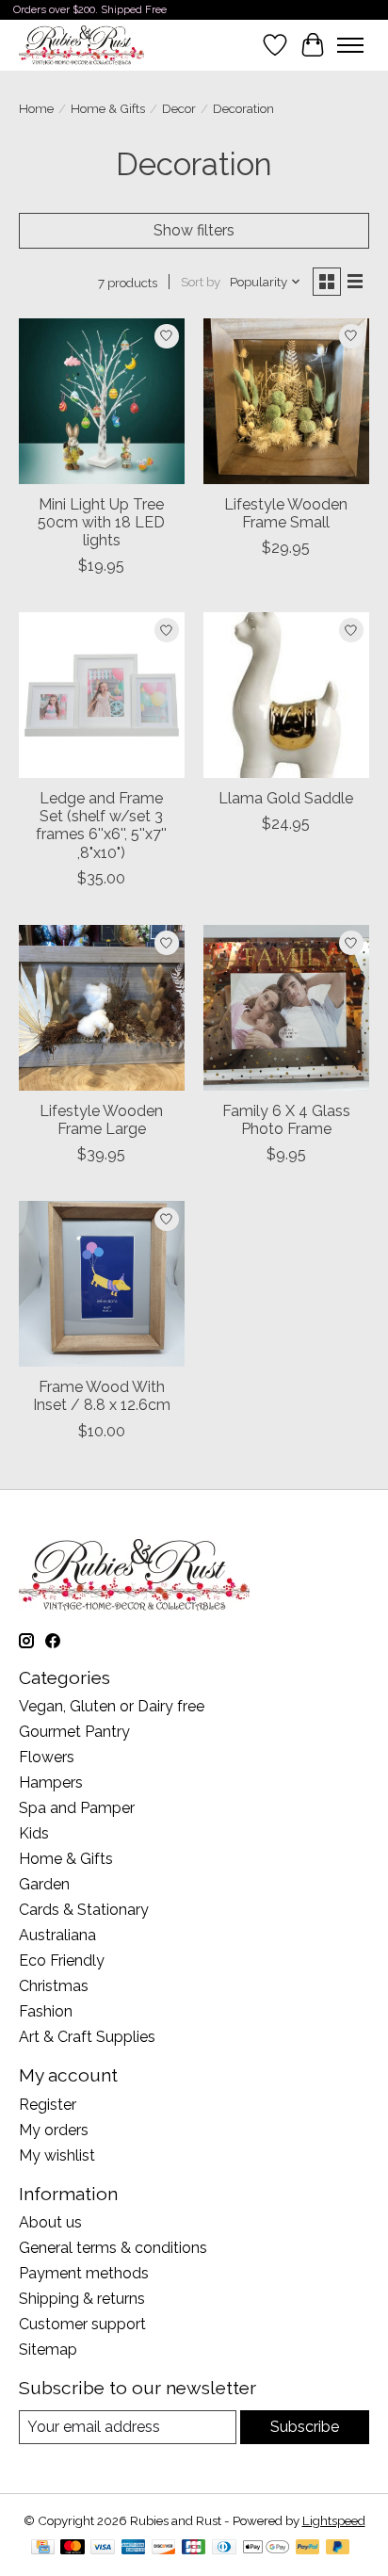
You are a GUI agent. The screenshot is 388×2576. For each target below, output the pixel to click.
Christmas (54, 1986)
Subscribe (305, 2427)
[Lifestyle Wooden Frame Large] (102, 1008)
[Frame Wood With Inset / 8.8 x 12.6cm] (102, 1284)
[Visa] (103, 2548)
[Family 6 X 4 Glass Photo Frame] (286, 1008)
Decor (179, 108)
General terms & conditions (113, 2248)
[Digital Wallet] (266, 2548)
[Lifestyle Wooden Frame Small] (286, 401)
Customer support (82, 2324)
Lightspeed (334, 2520)
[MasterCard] (73, 2548)
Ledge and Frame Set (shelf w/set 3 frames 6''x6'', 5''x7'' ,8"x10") (101, 826)
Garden (44, 1884)
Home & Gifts (108, 108)
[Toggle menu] (350, 45)
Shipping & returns (82, 2299)
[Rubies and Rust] (81, 45)
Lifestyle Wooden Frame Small (286, 513)
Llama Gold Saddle (286, 798)
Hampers (51, 1782)
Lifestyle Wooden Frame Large (101, 1120)
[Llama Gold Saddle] (286, 695)
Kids (34, 1833)
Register (48, 2105)
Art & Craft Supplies (87, 2037)
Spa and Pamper (77, 1808)
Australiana (57, 1935)
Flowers (47, 1757)
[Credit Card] (43, 2548)
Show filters (194, 230)
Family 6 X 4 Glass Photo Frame (286, 1120)
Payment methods (84, 2273)
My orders (54, 2130)
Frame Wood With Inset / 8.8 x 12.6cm (102, 1396)
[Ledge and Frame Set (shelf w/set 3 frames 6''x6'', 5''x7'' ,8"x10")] (102, 695)
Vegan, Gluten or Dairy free (112, 1706)
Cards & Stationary (84, 1910)
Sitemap (48, 2349)
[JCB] (194, 2548)
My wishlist (57, 2155)
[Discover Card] (164, 2548)
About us (50, 2222)
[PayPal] (308, 2548)
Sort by (201, 282)
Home (36, 108)
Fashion (46, 2011)
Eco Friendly (62, 1960)
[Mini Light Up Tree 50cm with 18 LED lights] (102, 401)
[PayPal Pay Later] (338, 2548)
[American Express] (134, 2548)
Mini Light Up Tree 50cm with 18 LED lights (101, 522)
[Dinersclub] (224, 2548)
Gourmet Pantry (74, 1732)
